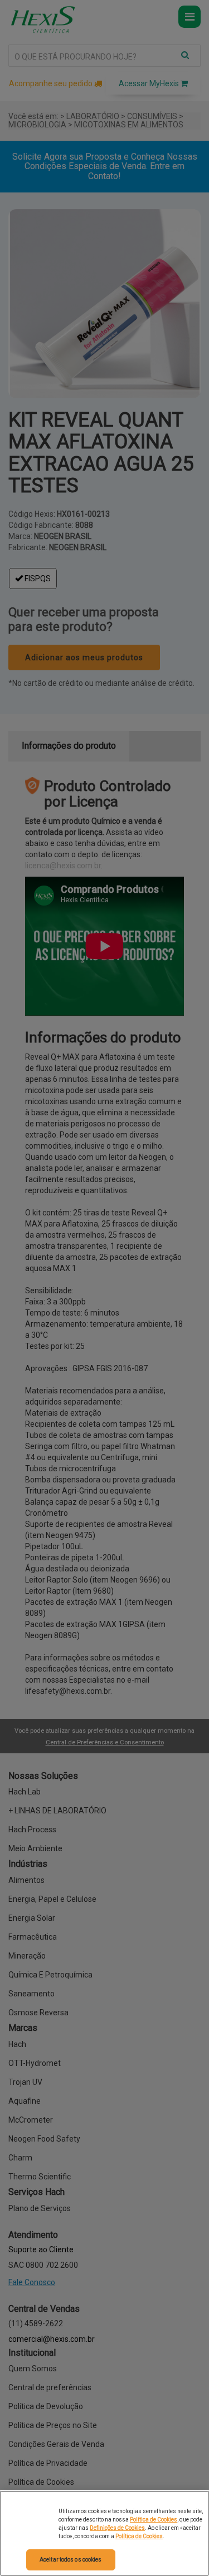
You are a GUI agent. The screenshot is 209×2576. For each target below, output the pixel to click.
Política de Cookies (154, 2520)
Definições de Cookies (117, 2528)
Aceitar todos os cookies (71, 2560)
